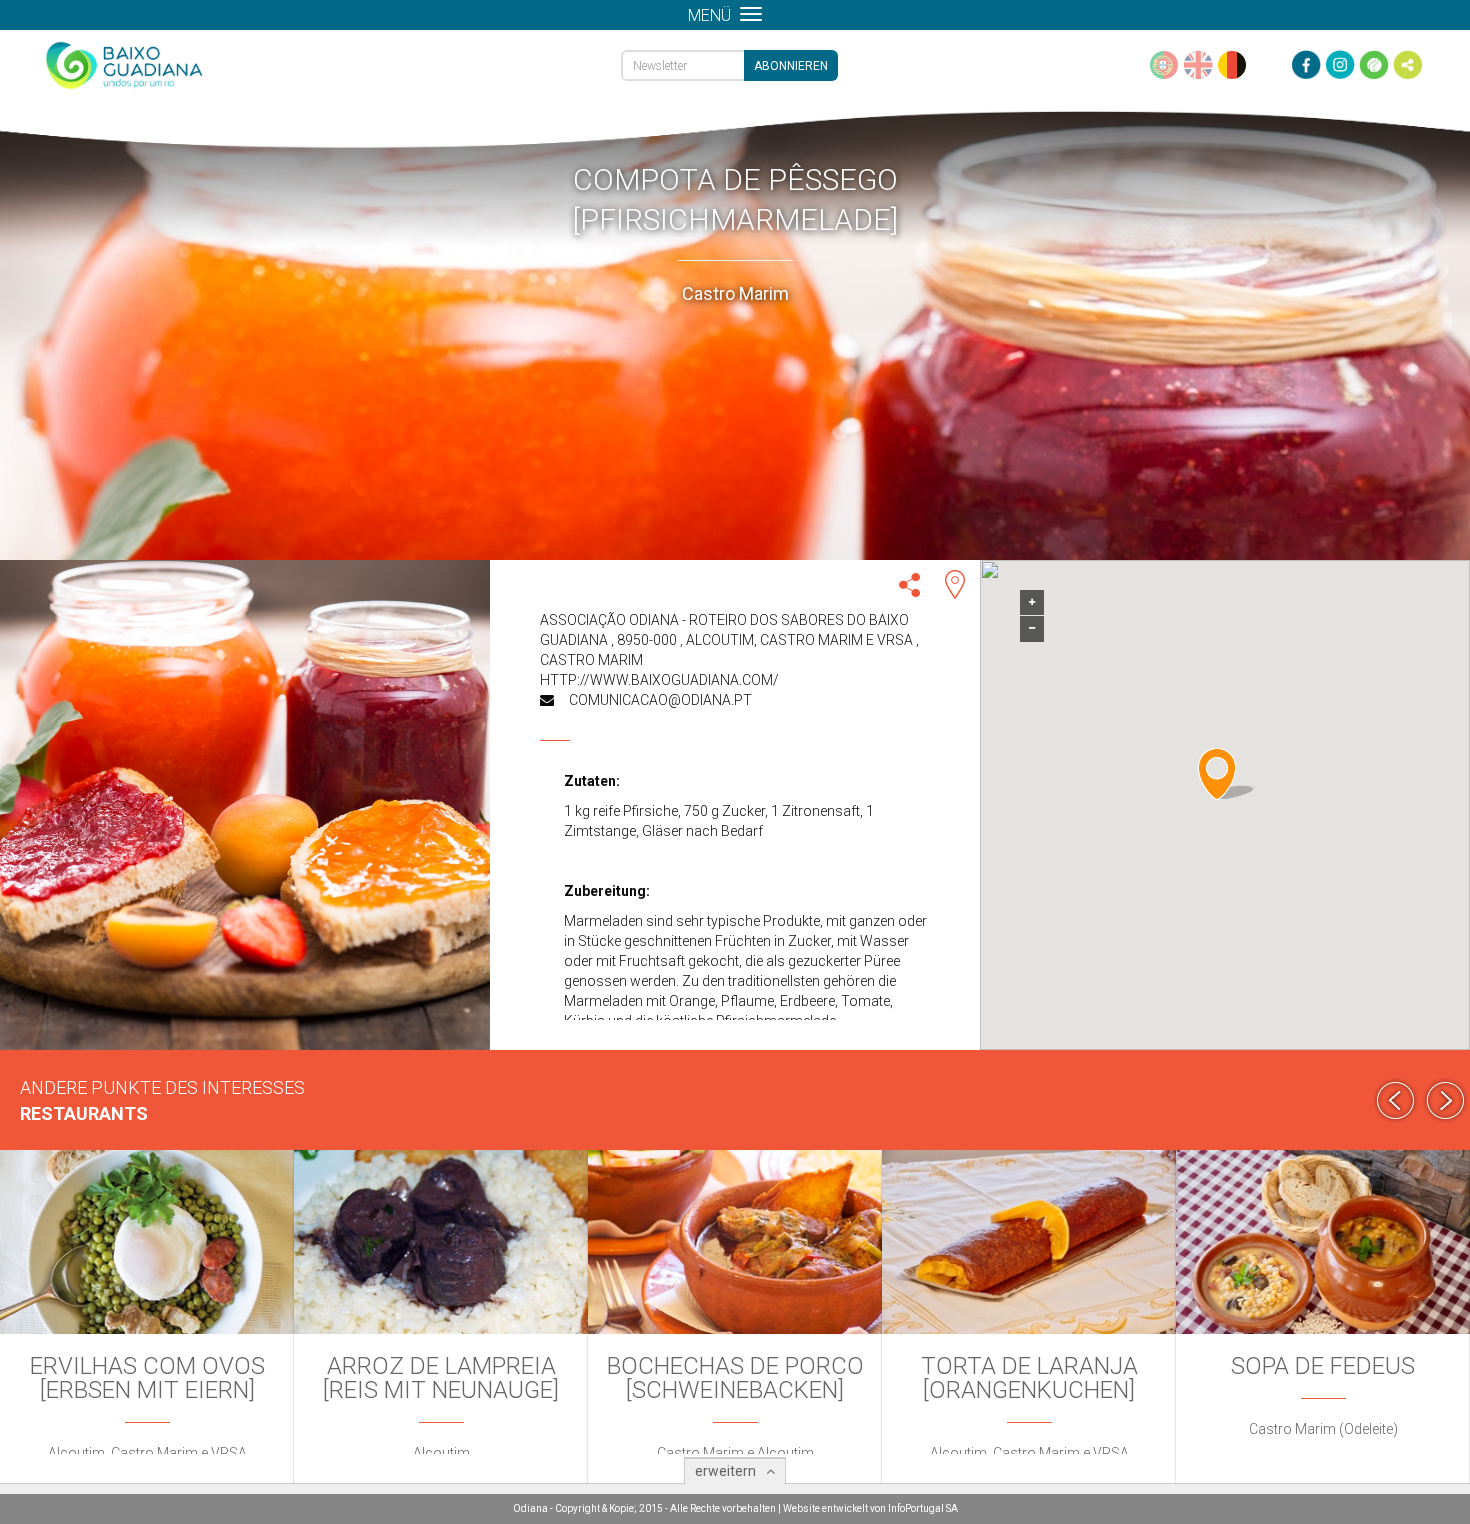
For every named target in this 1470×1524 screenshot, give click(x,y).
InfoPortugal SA (923, 1508)
